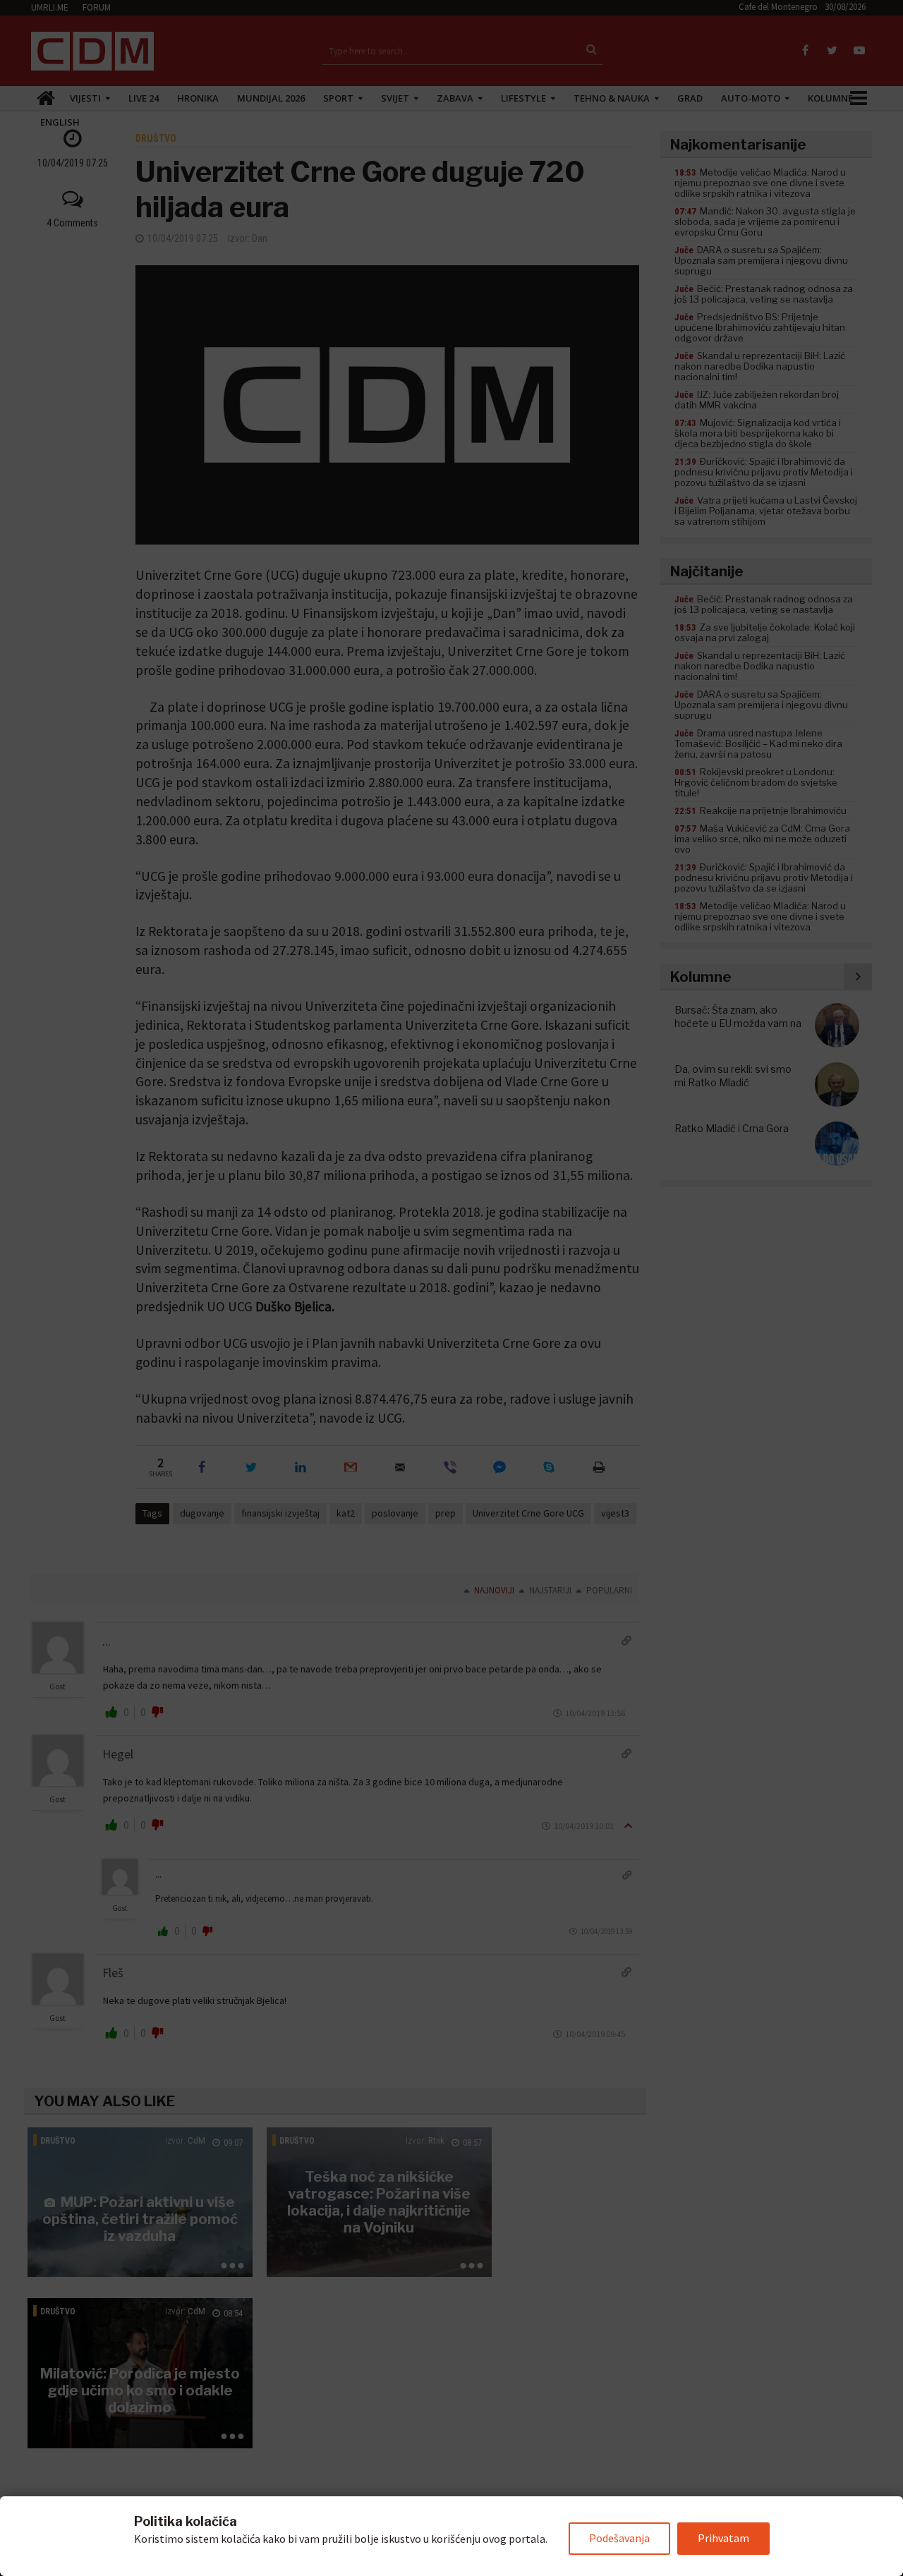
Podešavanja (619, 2538)
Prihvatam (723, 2538)
